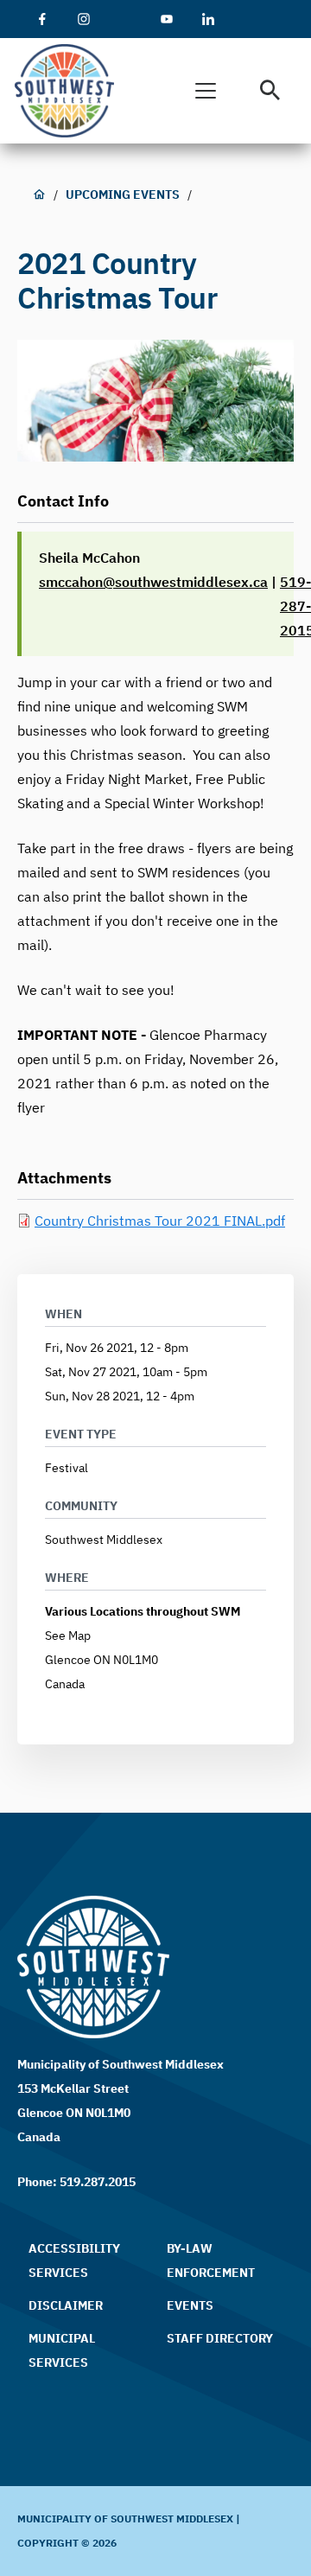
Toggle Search (270, 91)
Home (39, 194)
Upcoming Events (123, 194)
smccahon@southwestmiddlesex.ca (153, 582)
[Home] (70, 91)
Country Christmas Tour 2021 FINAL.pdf (160, 1221)
